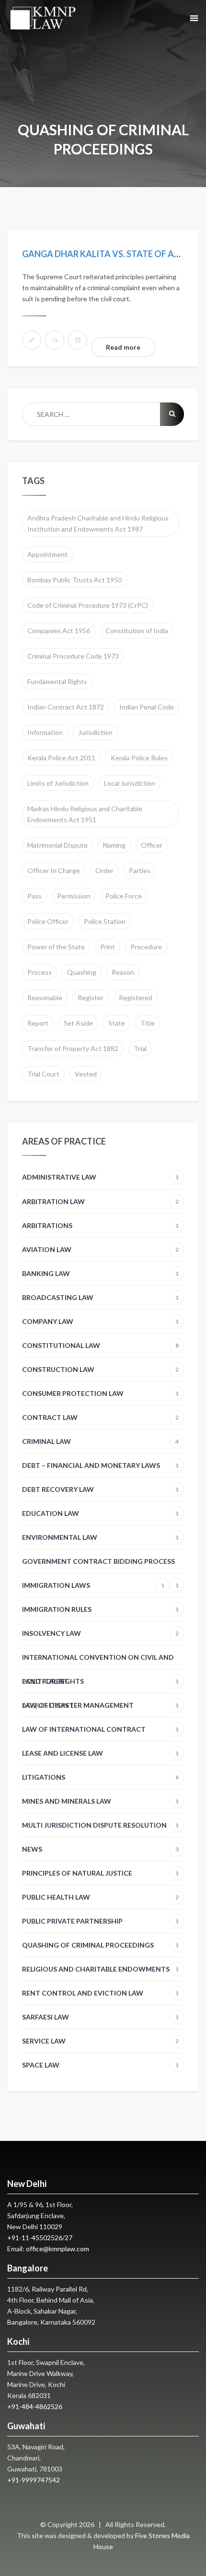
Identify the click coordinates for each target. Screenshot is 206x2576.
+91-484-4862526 (35, 2406)
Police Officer (48, 921)
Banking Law (100, 1273)
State (117, 1023)
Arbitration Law (100, 1201)
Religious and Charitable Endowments (100, 1969)
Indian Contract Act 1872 (66, 707)
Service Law (100, 2041)
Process (40, 972)
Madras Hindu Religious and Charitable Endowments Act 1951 (85, 814)
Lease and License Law (100, 1753)
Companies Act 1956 (59, 631)
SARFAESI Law (100, 2017)
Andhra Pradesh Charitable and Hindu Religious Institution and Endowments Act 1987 (98, 523)
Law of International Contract (100, 1729)
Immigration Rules (100, 1609)
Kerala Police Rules (139, 758)
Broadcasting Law (100, 1297)
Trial (140, 1048)
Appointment (47, 554)
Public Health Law (100, 1897)
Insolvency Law (100, 1633)
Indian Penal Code (147, 707)
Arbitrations (100, 1225)
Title (148, 1023)
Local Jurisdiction (130, 783)
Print (108, 947)
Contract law (100, 1417)
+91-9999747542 (34, 2480)
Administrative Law (100, 1177)
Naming (114, 845)
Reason (123, 972)
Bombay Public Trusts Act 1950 (74, 580)
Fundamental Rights (57, 681)
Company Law (100, 1321)
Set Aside (78, 1023)
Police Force (124, 896)
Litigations (100, 1777)
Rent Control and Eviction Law (100, 1993)
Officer (152, 845)
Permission (74, 896)
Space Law (100, 2065)
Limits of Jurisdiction (58, 783)
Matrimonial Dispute (57, 845)
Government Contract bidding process (100, 1565)
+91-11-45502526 (35, 2238)
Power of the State (56, 947)
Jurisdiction (95, 732)
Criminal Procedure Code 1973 (73, 656)
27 (69, 2238)
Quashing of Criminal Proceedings (100, 1945)
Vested (86, 1074)
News (100, 1849)
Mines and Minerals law (100, 1801)
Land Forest (45, 1681)
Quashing (82, 972)
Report (38, 1023)
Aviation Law (100, 1249)
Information (45, 732)
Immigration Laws (93, 1585)
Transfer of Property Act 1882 (73, 1048)
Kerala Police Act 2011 (61, 758)
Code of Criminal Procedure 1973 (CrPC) (88, 605)
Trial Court (43, 1074)
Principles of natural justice (100, 1873)
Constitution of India (137, 631)
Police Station (105, 921)
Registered (136, 998)
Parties (140, 870)
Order (104, 870)
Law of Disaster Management (100, 1705)
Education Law (100, 1513)
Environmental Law (100, 1537)
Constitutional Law (100, 1345)
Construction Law (100, 1369)
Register (91, 998)
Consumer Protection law (100, 1393)
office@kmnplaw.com (57, 2249)
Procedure (146, 947)
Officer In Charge (54, 870)
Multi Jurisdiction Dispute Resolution (100, 1825)
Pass (34, 896)
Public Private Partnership (100, 1921)
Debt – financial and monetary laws (100, 1465)
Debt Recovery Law (100, 1489)
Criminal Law (100, 1441)
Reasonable (45, 998)
